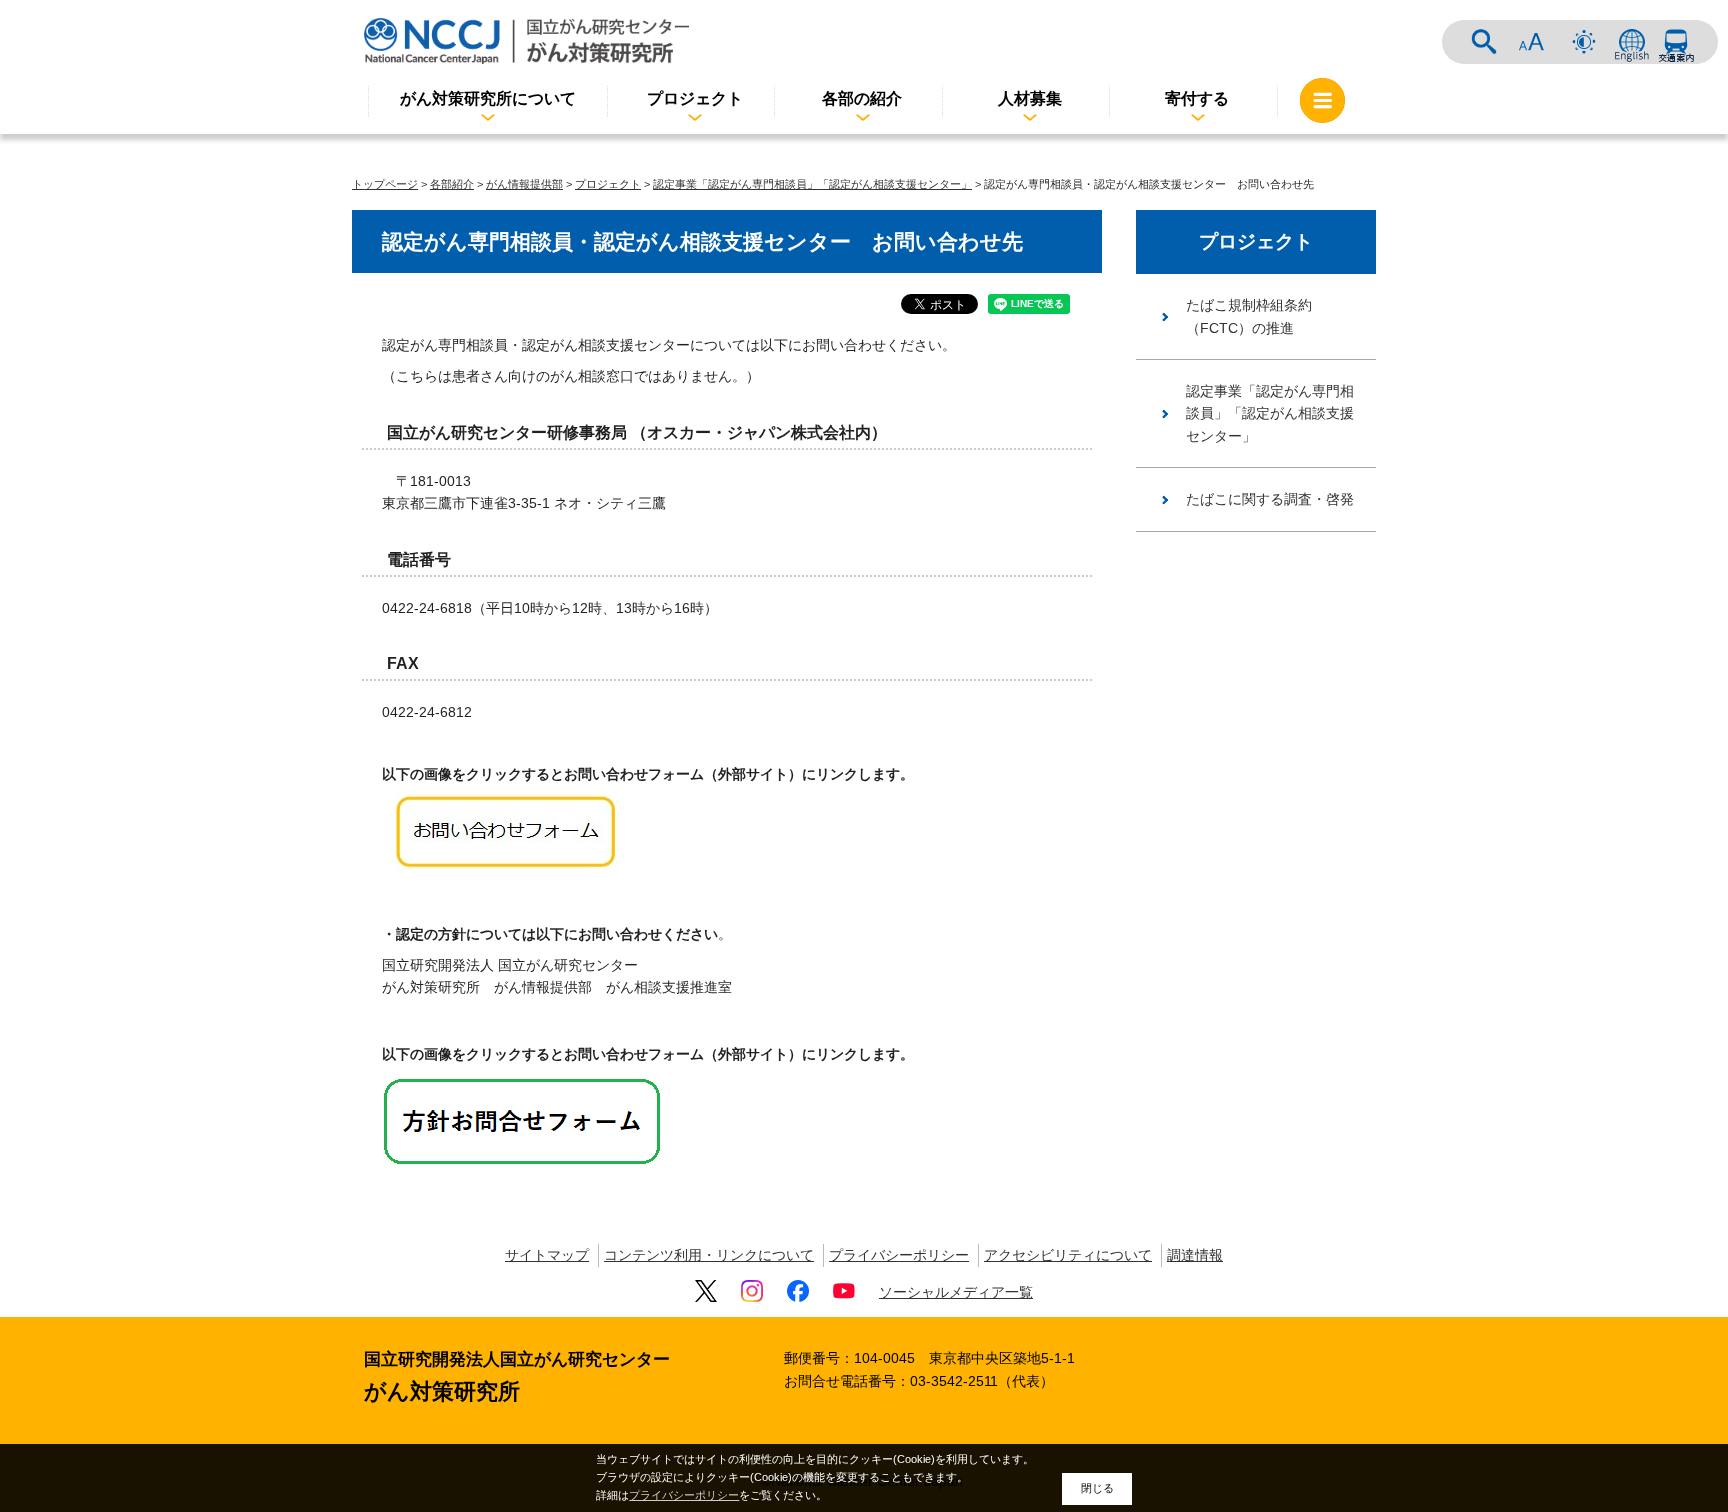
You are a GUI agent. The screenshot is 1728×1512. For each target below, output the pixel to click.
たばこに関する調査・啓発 (1270, 499)
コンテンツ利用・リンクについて (709, 1255)
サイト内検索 (1484, 42)
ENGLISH (1632, 42)
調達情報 (1195, 1255)
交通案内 (1676, 42)
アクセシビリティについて (1068, 1255)
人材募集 (1030, 98)
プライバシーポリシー (899, 1255)
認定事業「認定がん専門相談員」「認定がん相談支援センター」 (812, 184)
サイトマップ (547, 1255)
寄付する (1197, 98)
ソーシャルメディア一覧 (956, 1292)
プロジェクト (695, 98)
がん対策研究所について (488, 98)
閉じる (1097, 1488)
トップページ (385, 184)
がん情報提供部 (524, 184)
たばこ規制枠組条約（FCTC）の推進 (1249, 316)
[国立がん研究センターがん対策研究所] (526, 40)
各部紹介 (452, 184)
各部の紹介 (862, 98)
